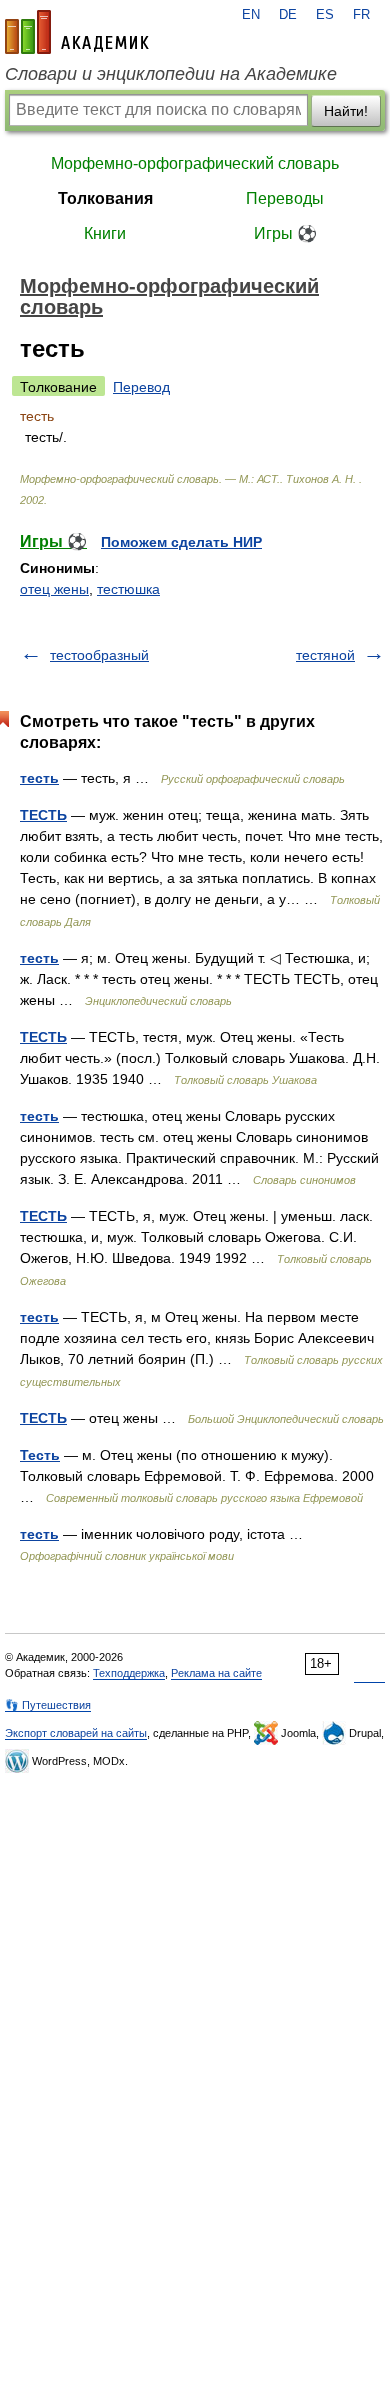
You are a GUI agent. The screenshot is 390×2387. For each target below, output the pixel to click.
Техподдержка (129, 1673)
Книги (105, 233)
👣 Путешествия (48, 1705)
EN (251, 15)
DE (288, 15)
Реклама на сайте (216, 1673)
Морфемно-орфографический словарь (195, 163)
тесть (39, 778)
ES (325, 15)
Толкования (105, 198)
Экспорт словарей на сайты (76, 1733)
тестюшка (128, 589)
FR (361, 15)
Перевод (141, 387)
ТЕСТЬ (43, 815)
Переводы (285, 198)
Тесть (40, 1455)
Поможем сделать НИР (181, 542)
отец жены (54, 589)
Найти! (346, 111)
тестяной (325, 655)
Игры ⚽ (285, 233)
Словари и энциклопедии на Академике (171, 74)
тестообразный (99, 655)
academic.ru (77, 32)
